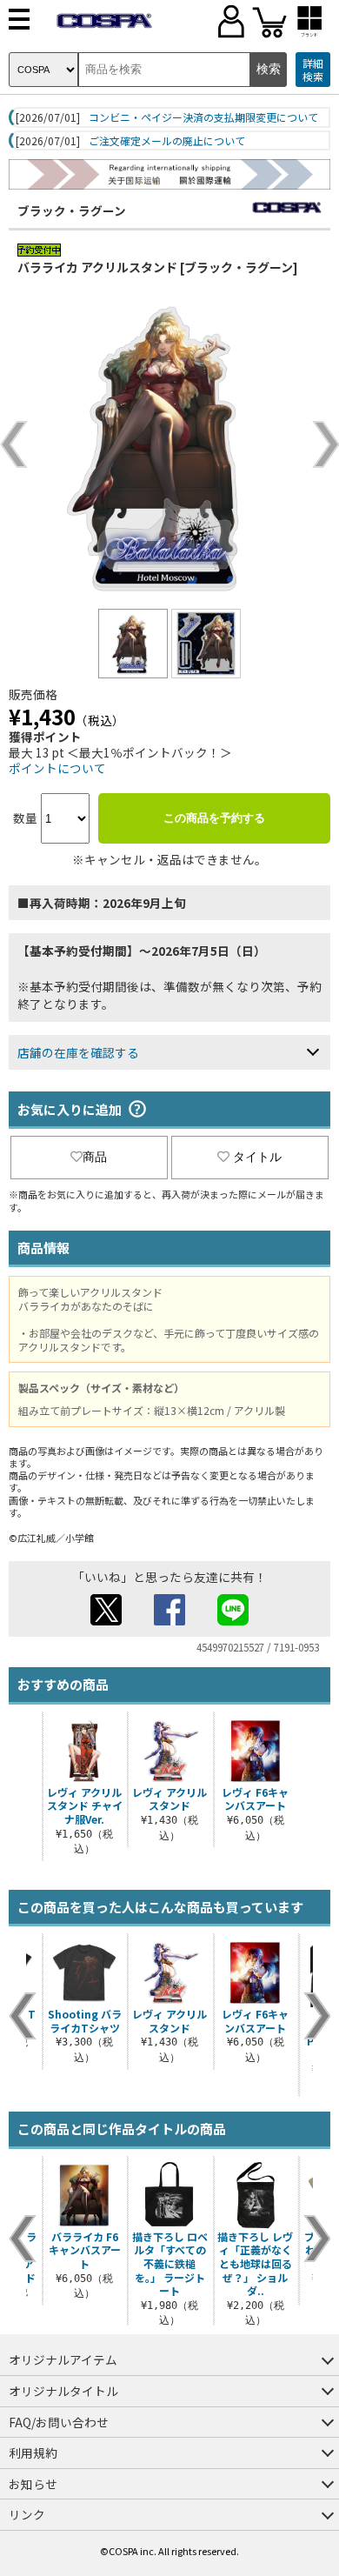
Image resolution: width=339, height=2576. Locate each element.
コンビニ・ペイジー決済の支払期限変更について (203, 117)
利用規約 (33, 2453)
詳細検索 (313, 70)
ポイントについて (57, 768)
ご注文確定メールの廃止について (167, 141)
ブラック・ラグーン (72, 210)
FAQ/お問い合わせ (59, 2422)
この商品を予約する (214, 818)
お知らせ (33, 2484)
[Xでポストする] (106, 1620)
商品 (95, 1157)
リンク (27, 2514)
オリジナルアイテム (63, 2359)
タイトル (257, 1157)
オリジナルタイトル (63, 2391)
